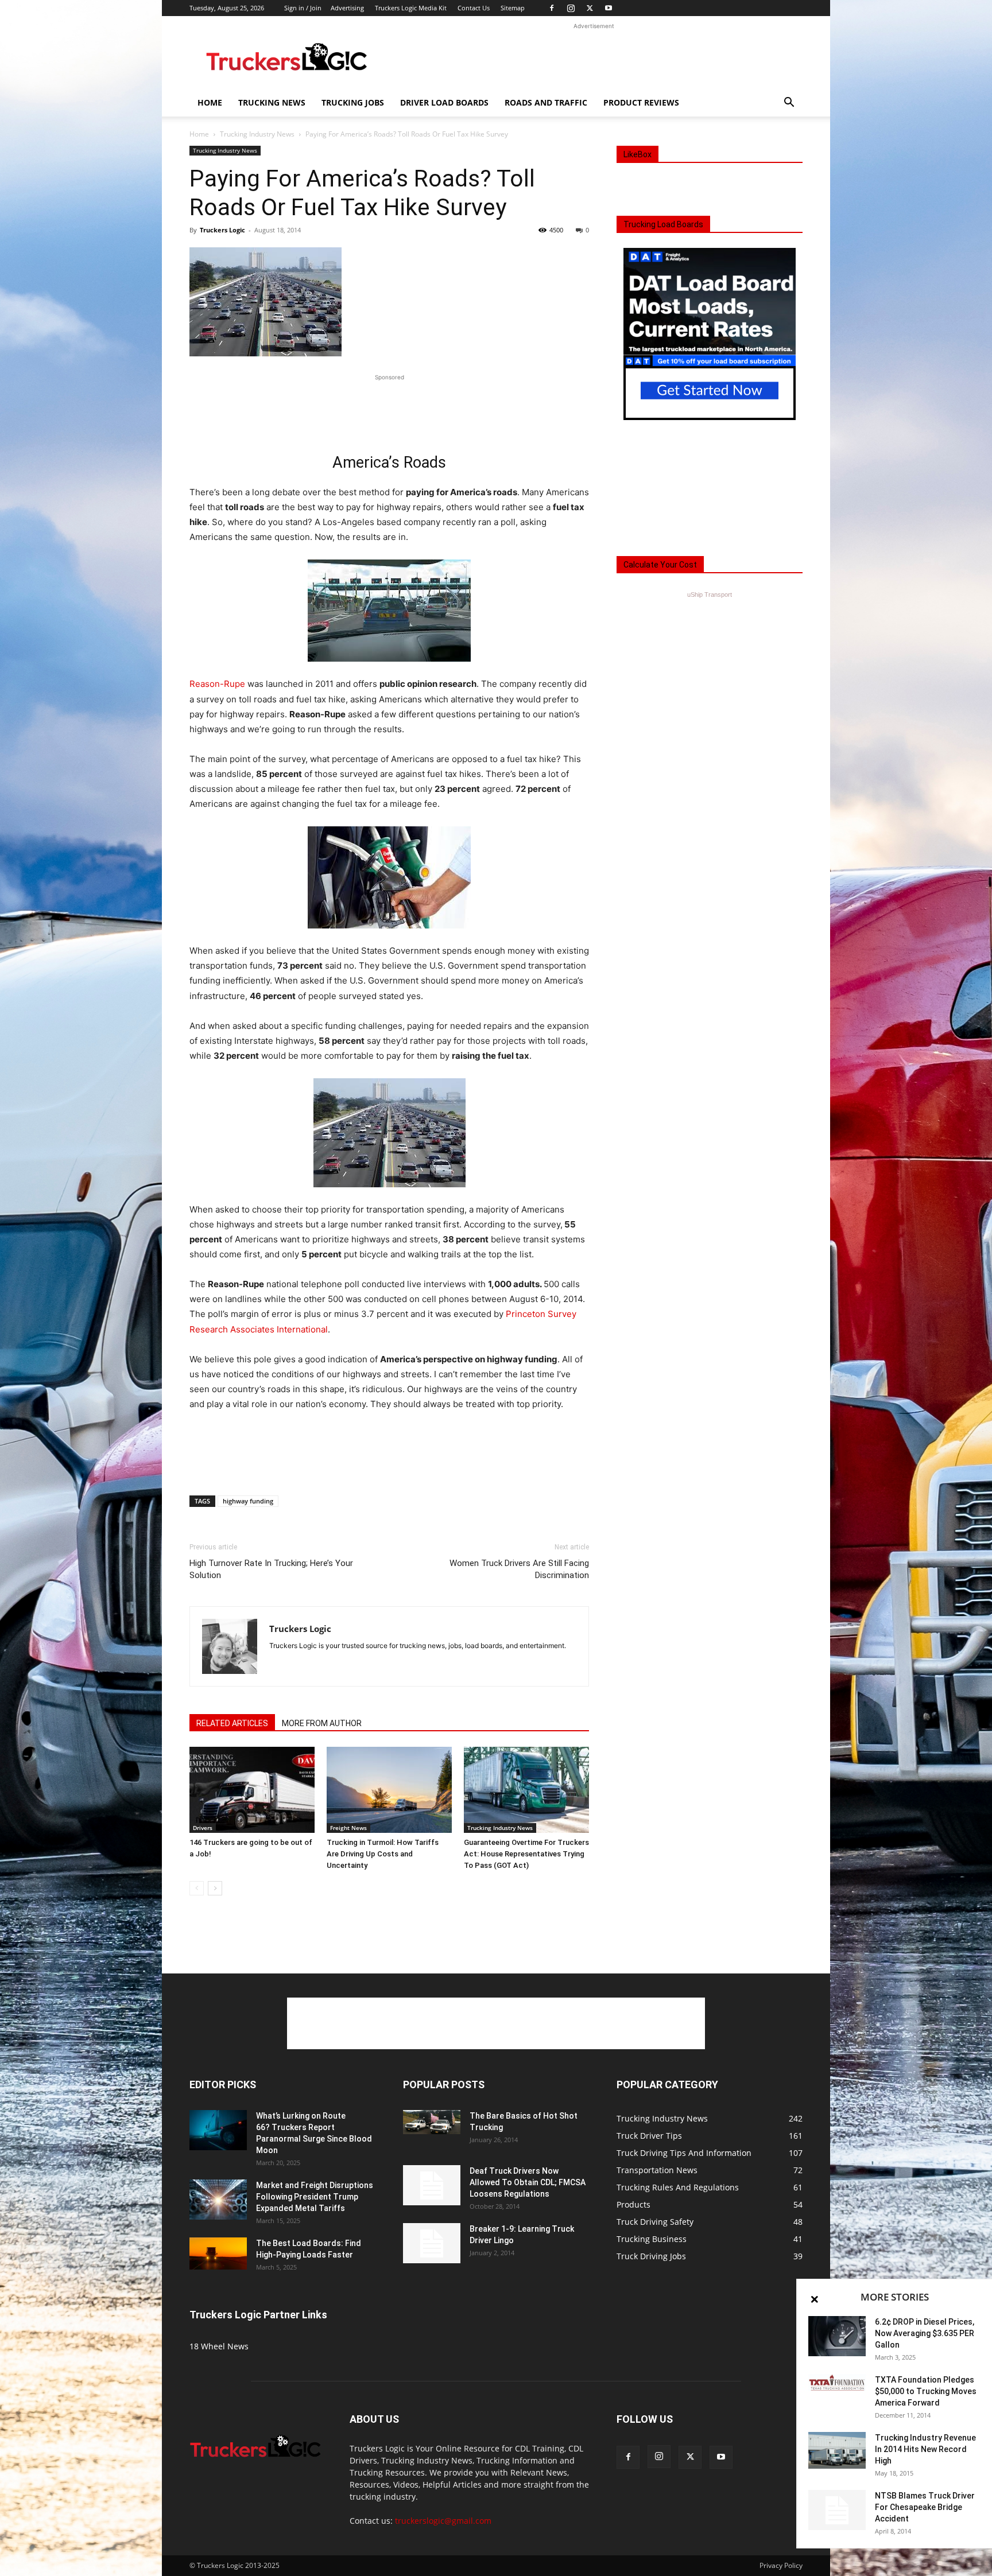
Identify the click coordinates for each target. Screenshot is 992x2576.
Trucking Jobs (353, 102)
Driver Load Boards (444, 102)
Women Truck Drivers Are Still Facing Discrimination (519, 1569)
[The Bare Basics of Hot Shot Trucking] (432, 2122)
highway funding (248, 1501)
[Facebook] (552, 8)
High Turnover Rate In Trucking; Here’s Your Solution (271, 1569)
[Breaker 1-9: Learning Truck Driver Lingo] (432, 2243)
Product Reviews (641, 102)
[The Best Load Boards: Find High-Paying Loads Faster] (218, 2253)
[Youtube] (609, 8)
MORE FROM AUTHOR (322, 1723)
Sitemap (513, 8)
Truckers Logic (222, 230)
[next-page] (215, 1888)
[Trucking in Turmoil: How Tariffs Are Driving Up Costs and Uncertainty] (389, 1790)
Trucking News (272, 102)
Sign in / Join (303, 8)
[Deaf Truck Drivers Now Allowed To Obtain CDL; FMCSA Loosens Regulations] (432, 2185)
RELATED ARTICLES (232, 1723)
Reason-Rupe (217, 684)
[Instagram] (571, 8)
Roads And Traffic (546, 102)
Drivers (203, 1828)
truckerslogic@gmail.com (443, 2521)
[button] (789, 104)
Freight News (348, 1828)
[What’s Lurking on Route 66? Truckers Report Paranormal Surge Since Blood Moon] (218, 2130)
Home (210, 102)
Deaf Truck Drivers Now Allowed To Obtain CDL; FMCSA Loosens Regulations (528, 2182)
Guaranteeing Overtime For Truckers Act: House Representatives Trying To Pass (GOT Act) (526, 1854)
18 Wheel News (219, 2346)
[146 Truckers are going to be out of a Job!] (252, 1790)
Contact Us (474, 8)
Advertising (347, 8)
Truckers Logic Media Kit (411, 8)
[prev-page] (197, 1888)
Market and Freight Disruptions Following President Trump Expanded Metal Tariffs (315, 2197)
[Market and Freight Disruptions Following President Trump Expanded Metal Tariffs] (218, 2200)
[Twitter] (590, 8)
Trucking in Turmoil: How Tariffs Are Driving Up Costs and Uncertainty (383, 1854)
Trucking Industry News (257, 134)
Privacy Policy (781, 2565)
